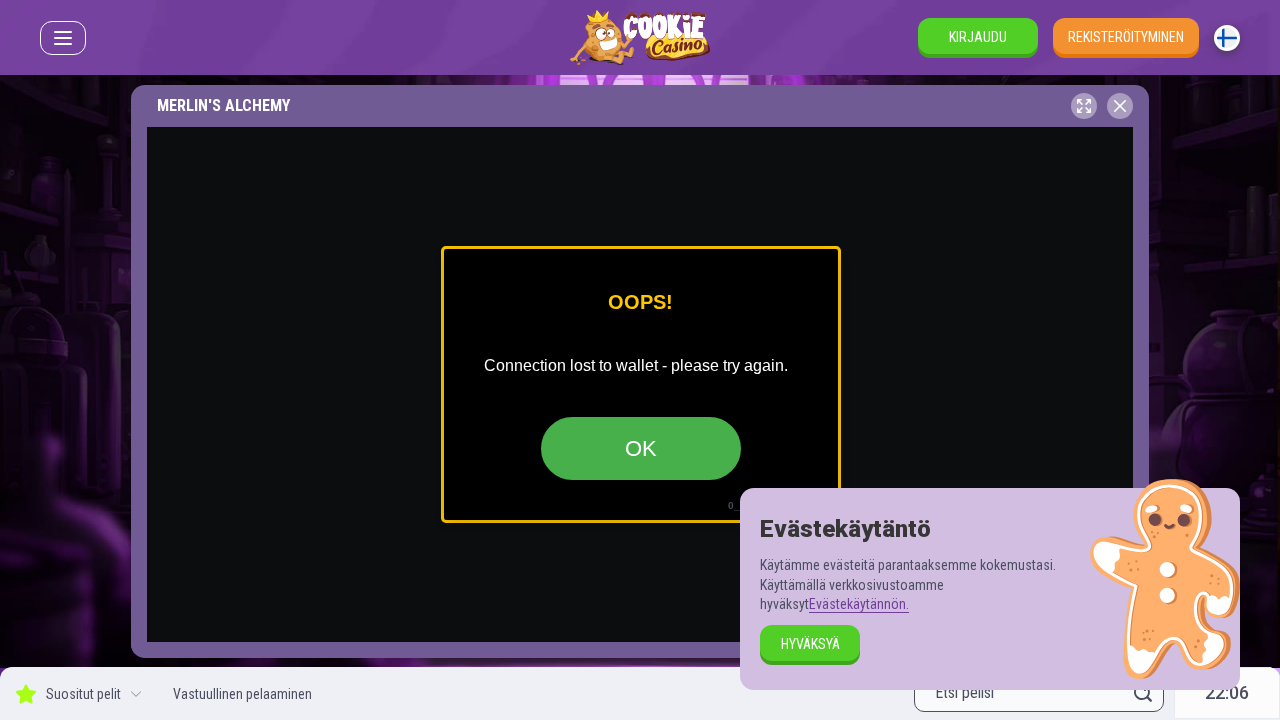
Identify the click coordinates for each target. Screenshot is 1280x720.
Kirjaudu (978, 37)
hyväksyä (810, 644)
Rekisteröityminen (1126, 37)
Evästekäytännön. (859, 604)
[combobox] (1227, 38)
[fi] (1227, 38)
